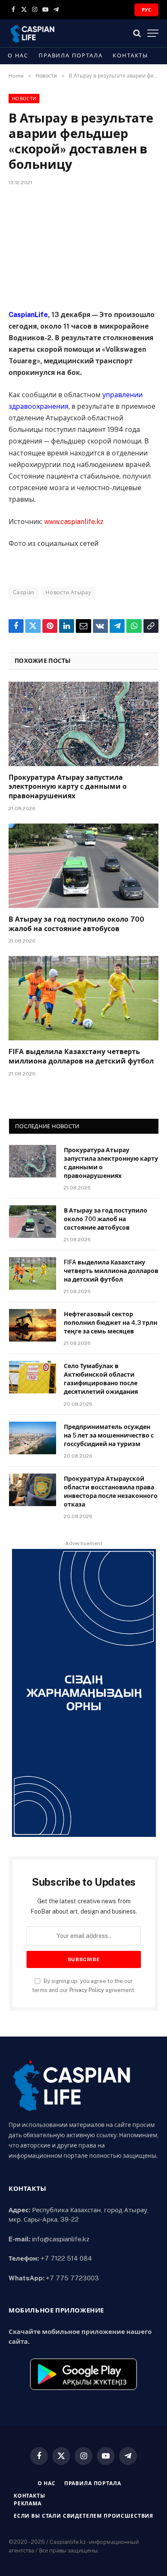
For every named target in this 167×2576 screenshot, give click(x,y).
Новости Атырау (68, 592)
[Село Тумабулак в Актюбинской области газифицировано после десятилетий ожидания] (33, 1377)
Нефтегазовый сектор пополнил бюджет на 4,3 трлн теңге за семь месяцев (110, 1323)
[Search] (137, 33)
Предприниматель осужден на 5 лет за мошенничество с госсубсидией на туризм (109, 1435)
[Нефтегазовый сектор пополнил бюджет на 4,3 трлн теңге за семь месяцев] (33, 1325)
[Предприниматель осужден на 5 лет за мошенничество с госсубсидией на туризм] (33, 1438)
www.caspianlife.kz (74, 522)
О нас (18, 55)
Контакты (130, 55)
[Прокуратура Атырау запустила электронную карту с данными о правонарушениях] (83, 724)
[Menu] (153, 33)
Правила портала (70, 55)
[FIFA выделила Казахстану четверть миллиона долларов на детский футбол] (83, 998)
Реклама (28, 2504)
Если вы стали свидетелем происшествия (83, 2516)
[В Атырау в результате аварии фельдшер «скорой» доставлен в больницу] (83, 246)
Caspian (24, 592)
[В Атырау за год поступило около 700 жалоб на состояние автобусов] (83, 866)
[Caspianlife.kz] (33, 33)
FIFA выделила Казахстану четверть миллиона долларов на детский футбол (111, 1271)
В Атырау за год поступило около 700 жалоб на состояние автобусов (106, 1219)
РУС (146, 10)
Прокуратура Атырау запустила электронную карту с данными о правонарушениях (68, 787)
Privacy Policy (87, 1990)
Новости (24, 99)
